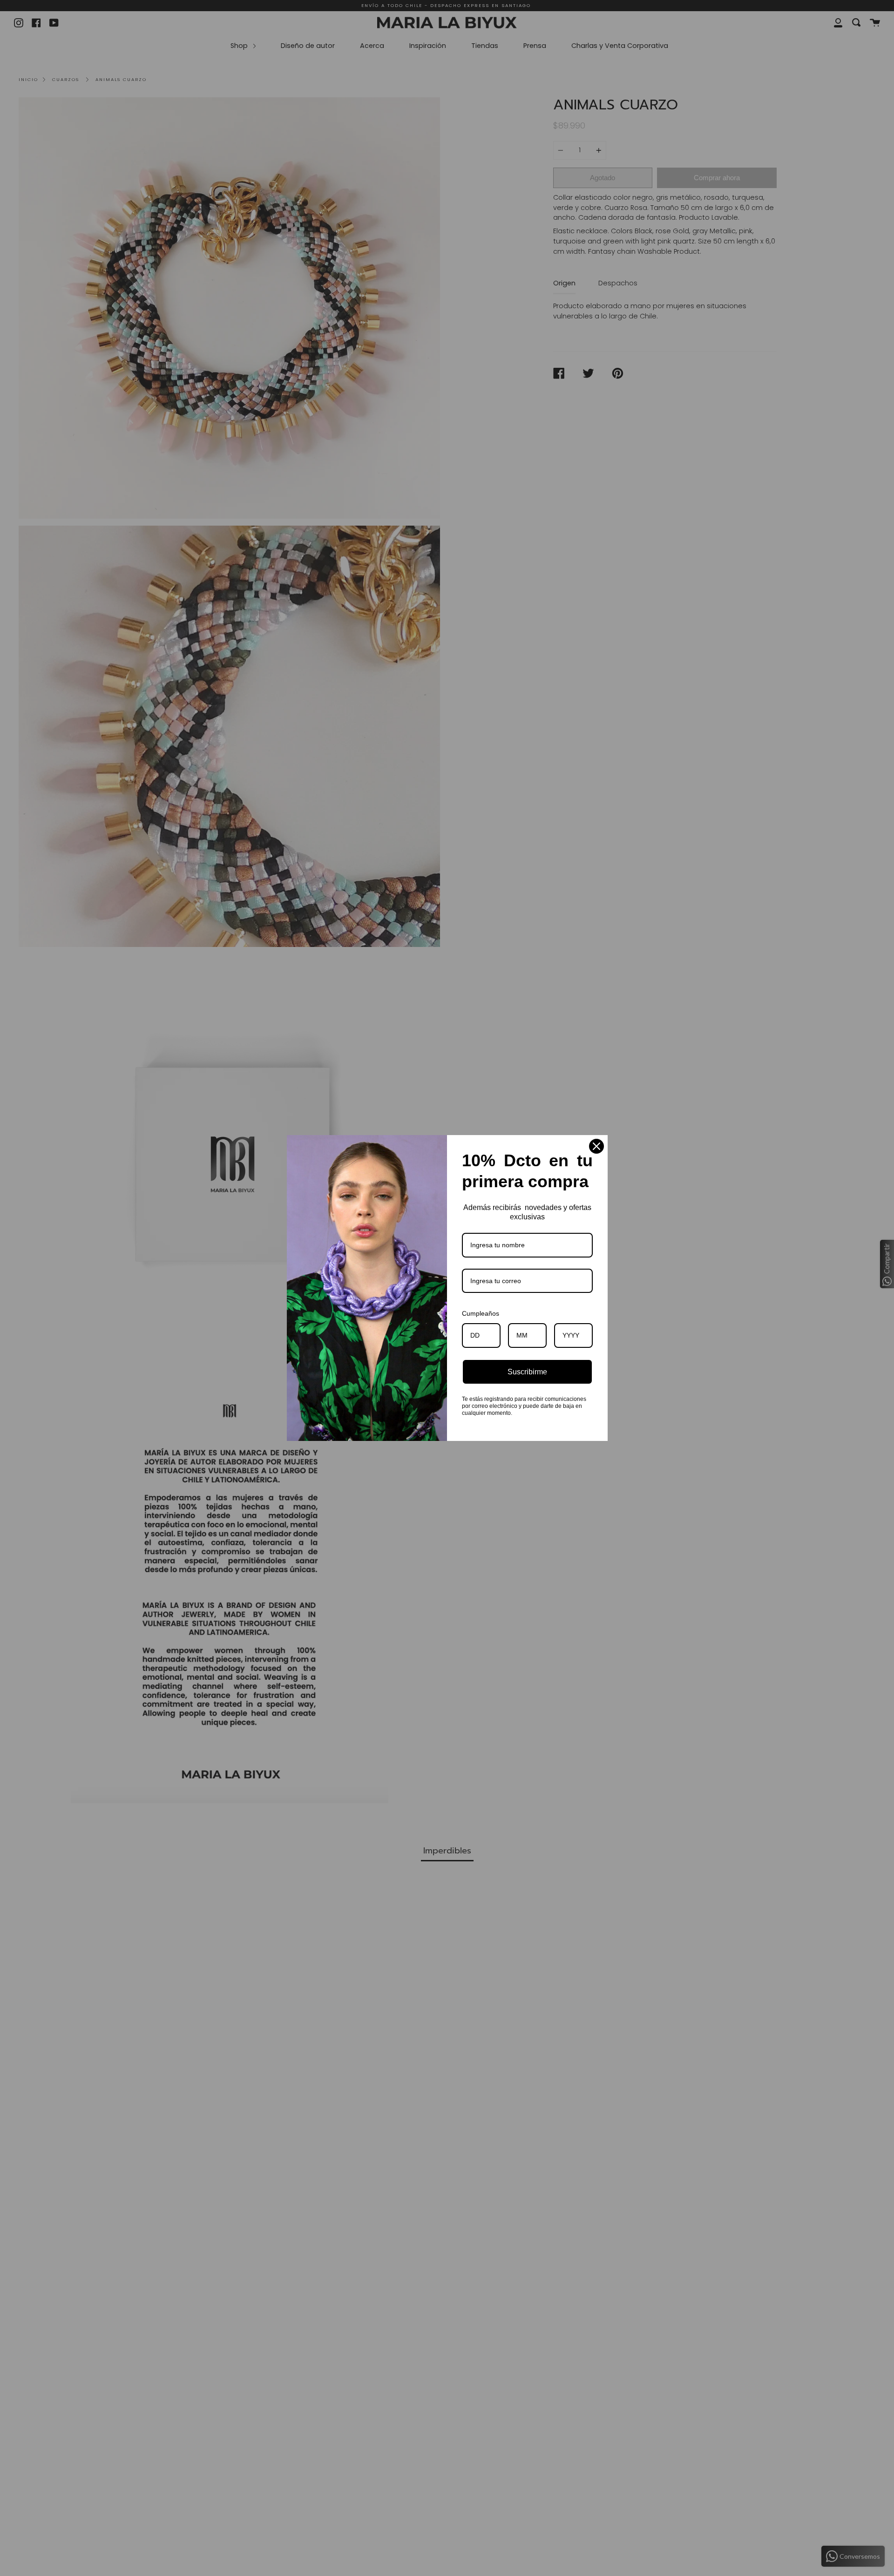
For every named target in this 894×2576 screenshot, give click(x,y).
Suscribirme (527, 1372)
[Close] (596, 1146)
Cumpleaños (481, 1313)
